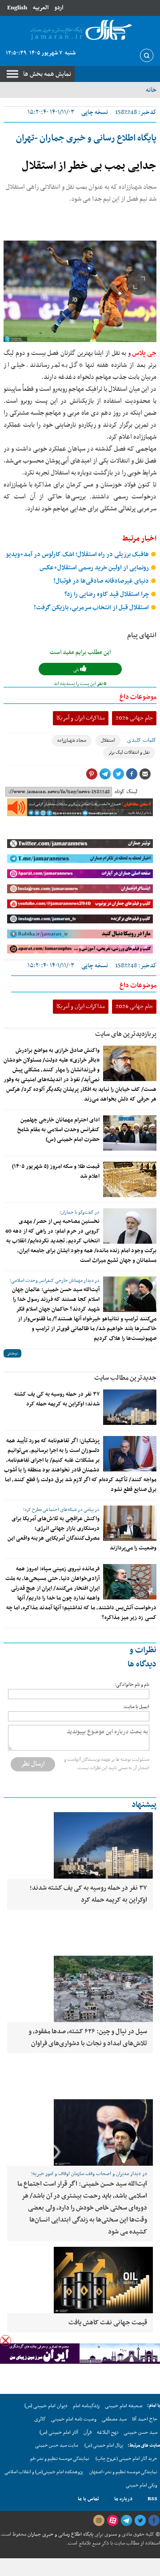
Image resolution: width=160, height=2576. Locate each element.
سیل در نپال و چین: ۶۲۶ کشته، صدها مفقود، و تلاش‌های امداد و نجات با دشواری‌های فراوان (88, 2037)
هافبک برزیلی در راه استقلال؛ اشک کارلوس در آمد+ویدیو (78, 555)
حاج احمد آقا (145, 2419)
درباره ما (123, 2499)
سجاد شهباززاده (72, 741)
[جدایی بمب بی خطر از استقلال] (80, 291)
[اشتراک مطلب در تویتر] (118, 774)
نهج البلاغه (108, 2432)
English (17, 8)
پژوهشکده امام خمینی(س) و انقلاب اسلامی (44, 2472)
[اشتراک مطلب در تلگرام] (105, 774)
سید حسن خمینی (140, 2432)
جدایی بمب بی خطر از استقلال (89, 166)
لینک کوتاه (126, 792)
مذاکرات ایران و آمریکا (81, 718)
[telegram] (126, 2521)
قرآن (88, 2432)
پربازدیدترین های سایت (126, 1034)
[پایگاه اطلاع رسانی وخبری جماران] (80, 30)
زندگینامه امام (86, 2406)
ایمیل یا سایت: (136, 1707)
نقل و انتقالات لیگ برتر (129, 753)
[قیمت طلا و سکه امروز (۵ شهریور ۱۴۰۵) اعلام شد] (130, 1179)
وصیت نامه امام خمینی (74, 2419)
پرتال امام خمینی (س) (104, 2446)
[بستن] (6, 2341)
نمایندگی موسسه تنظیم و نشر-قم (60, 2459)
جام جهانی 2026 (134, 718)
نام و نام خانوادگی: (132, 1685)
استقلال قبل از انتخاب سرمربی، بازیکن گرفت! (92, 608)
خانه (151, 90)
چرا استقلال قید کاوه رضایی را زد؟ (107, 594)
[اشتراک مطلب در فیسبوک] (132, 774)
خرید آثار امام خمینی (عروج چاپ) (126, 2459)
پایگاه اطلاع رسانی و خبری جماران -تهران (86, 138)
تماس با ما (88, 2499)
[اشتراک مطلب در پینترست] (92, 774)
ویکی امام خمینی (142, 2485)
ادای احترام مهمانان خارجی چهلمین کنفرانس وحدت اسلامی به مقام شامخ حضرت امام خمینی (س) (58, 1130)
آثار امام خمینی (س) (59, 2432)
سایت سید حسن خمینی (57, 2446)
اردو (59, 8)
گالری (40, 2419)
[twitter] (140, 2521)
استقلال (108, 741)
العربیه (41, 8)
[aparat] (112, 2521)
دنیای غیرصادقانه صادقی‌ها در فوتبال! (102, 581)
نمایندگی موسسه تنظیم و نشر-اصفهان (123, 2472)
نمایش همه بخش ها (47, 74)
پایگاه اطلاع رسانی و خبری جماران (60, 2534)
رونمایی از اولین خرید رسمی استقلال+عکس (95, 568)
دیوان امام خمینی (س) (46, 2406)
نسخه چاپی (95, 112)
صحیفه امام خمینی (124, 2406)
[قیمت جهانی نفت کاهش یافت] (80, 2280)
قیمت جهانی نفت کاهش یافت (108, 2323)
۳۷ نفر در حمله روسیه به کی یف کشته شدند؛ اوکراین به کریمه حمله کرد (57, 1399)
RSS (152, 2499)
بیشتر (12, 1353)
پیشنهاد (144, 1805)
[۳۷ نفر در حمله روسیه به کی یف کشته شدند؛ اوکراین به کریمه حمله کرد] (130, 1407)
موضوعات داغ (138, 697)
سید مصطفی (114, 2419)
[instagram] (99, 2521)
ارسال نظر (33, 1764)
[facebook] (154, 2521)
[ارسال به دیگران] (145, 774)
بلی (77, 670)
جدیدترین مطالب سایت (125, 1378)
